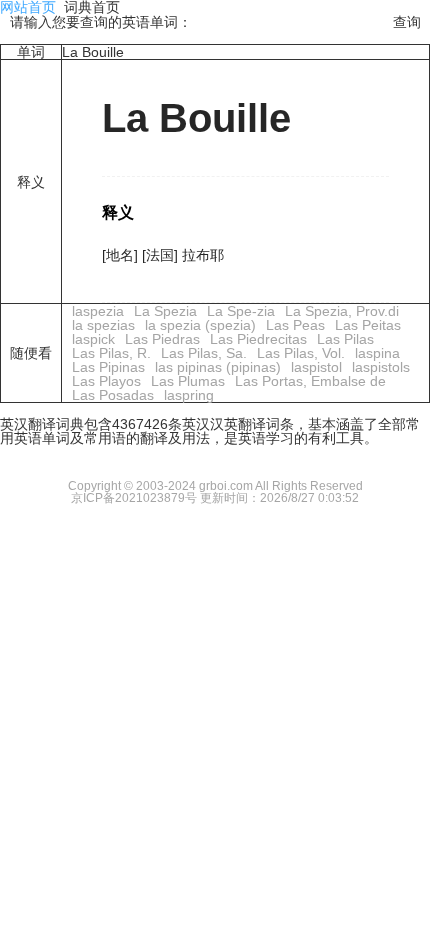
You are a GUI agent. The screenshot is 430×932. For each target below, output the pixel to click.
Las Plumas (188, 381)
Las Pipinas (108, 367)
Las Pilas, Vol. (301, 353)
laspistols (381, 367)
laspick (93, 339)
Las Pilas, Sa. (204, 353)
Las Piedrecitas (258, 339)
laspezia (98, 311)
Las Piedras (162, 339)
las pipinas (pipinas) (218, 367)
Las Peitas (368, 325)
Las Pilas (345, 339)
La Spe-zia (241, 311)
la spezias (103, 325)
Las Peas (295, 325)
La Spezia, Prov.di (342, 311)
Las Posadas (113, 395)
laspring (189, 395)
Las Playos (106, 381)
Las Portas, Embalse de (310, 381)
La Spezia (165, 311)
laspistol (316, 367)
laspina (377, 353)
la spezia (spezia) (200, 325)
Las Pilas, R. (111, 353)
